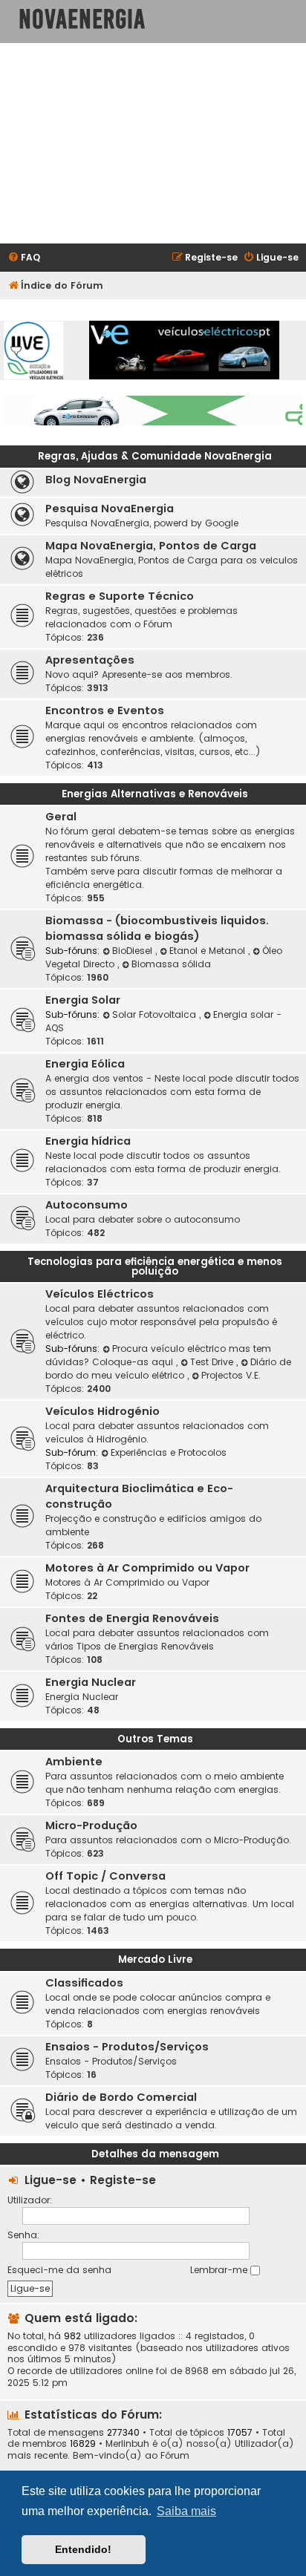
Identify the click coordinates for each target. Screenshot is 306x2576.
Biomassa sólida (171, 964)
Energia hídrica (88, 1141)
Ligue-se (51, 2180)
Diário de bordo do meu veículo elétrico (168, 1369)
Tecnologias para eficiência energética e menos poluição (155, 1266)
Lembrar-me (220, 2270)
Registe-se (123, 2180)
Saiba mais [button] (186, 2511)
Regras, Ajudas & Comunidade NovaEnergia (155, 456)
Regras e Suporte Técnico (120, 596)
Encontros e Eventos (105, 710)
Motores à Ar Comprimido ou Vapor (147, 1568)
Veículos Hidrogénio (102, 1411)
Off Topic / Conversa (105, 1876)
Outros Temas (155, 1739)
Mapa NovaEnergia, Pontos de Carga (151, 546)
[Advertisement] (153, 143)
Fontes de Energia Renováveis (132, 1618)
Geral (61, 817)
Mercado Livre (155, 1959)
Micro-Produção (91, 1825)
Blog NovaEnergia (96, 480)
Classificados (84, 1983)
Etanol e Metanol (209, 951)
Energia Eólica (85, 1064)
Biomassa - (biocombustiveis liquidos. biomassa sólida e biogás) (157, 928)
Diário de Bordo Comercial (121, 2097)
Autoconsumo (87, 1205)
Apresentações (90, 660)
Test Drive (213, 1362)
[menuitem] (24, 258)
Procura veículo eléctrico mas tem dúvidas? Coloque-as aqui (158, 1355)
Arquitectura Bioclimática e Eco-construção (139, 1496)
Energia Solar (83, 1000)
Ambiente (74, 1762)
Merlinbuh (127, 2444)
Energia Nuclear (91, 1682)
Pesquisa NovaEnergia (110, 509)
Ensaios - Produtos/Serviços (127, 2047)
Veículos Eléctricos (100, 1294)
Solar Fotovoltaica (156, 1014)
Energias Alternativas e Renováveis (155, 794)
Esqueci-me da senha (59, 2270)
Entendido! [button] (83, 2549)
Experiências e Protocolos (169, 1452)
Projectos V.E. (231, 1375)
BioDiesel (134, 951)
